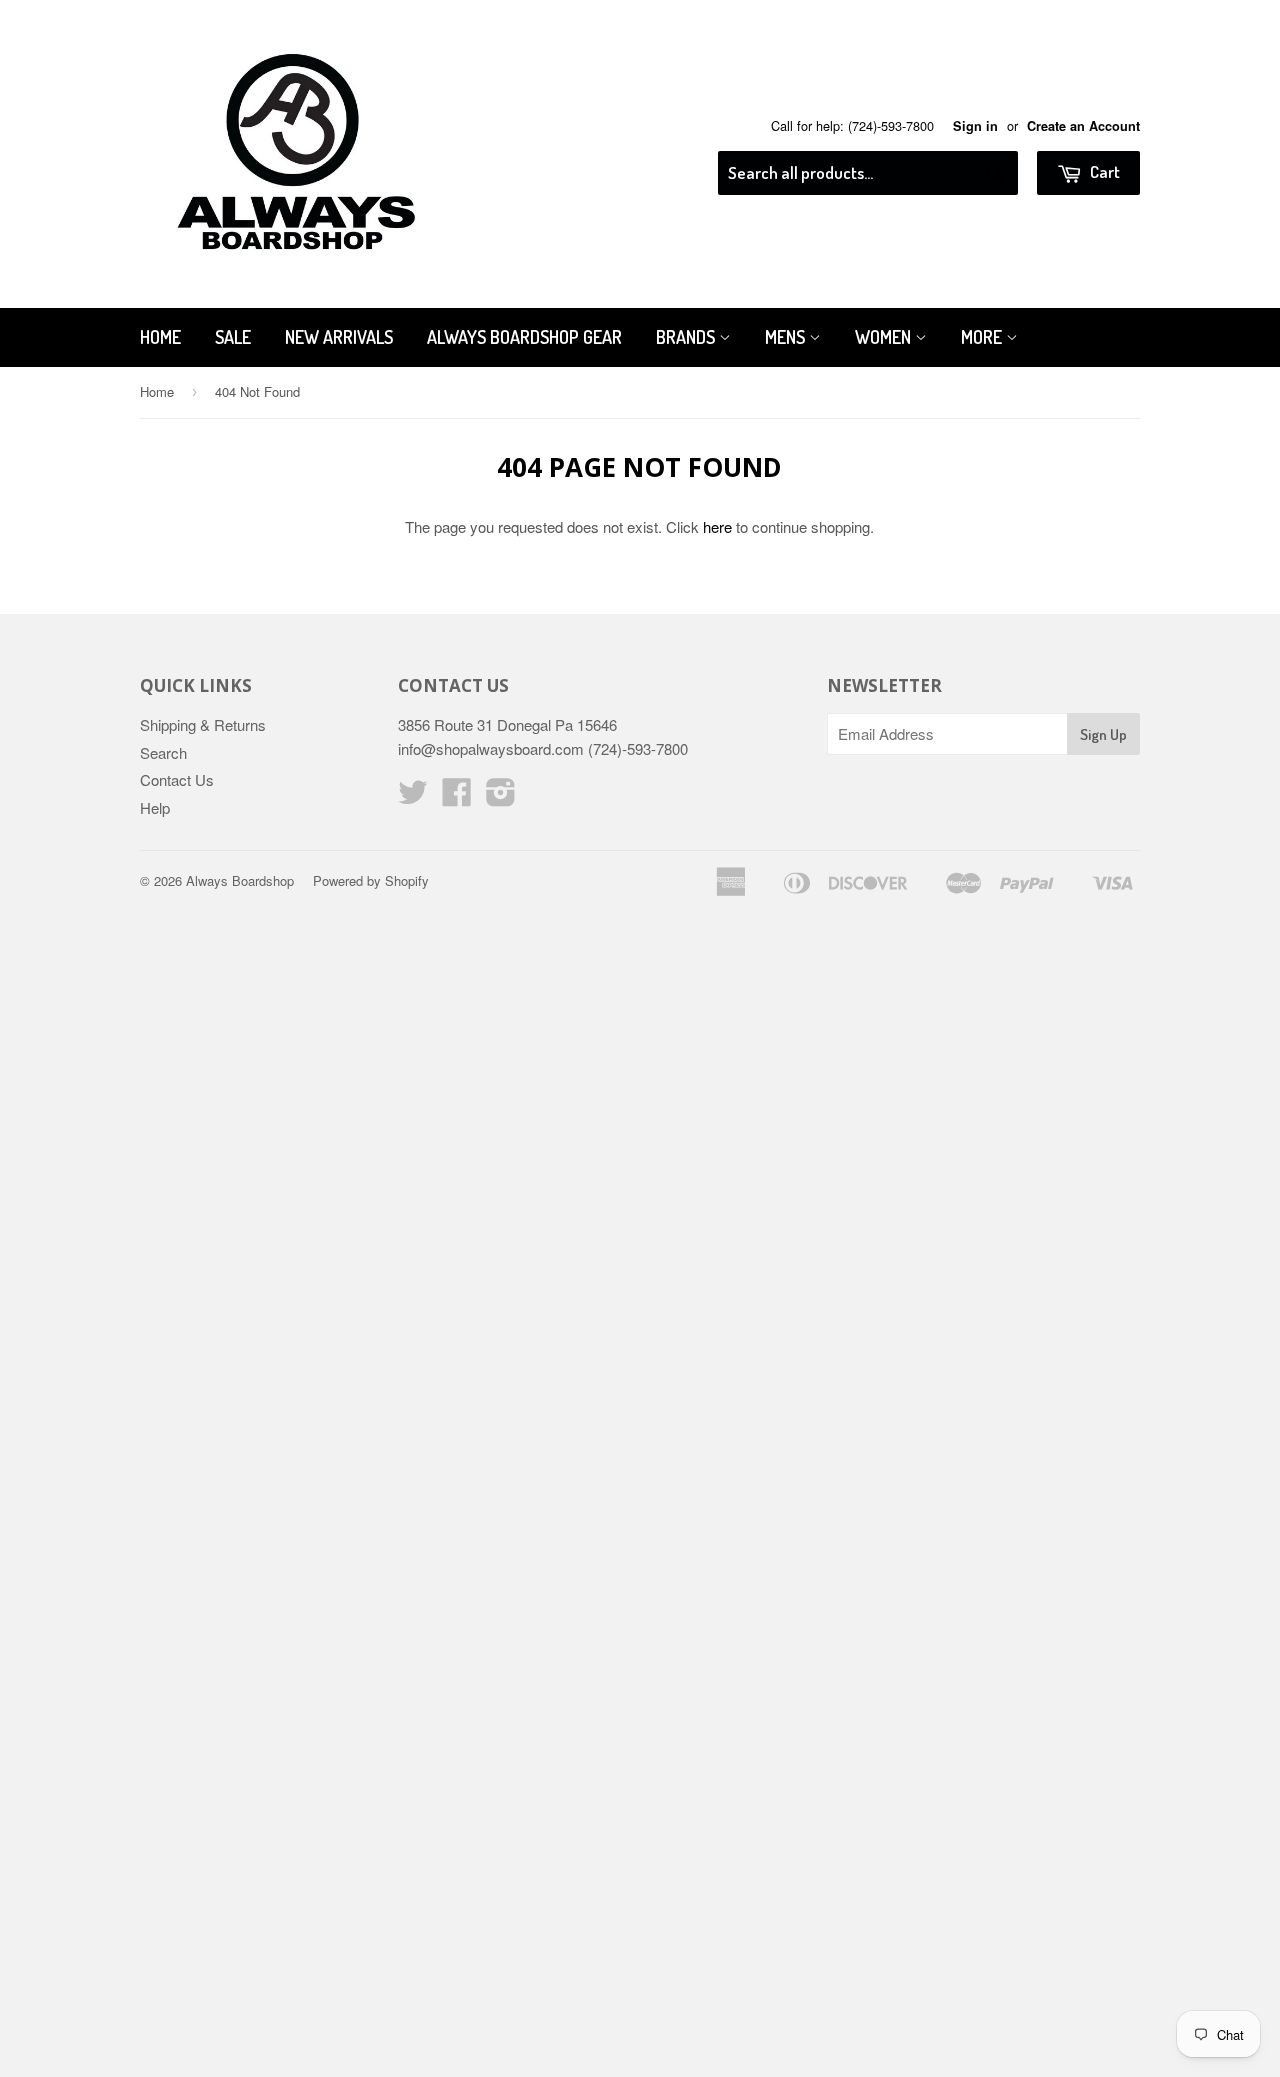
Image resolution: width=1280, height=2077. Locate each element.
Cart (1103, 171)
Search (163, 752)
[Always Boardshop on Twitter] (413, 797)
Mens (787, 337)
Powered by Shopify (371, 880)
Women (885, 337)
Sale (233, 337)
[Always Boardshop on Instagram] (501, 797)
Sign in (975, 126)
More (983, 337)
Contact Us (177, 779)
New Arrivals (339, 337)
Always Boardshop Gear (524, 337)
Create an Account (1083, 126)
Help (155, 807)
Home (160, 337)
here (717, 526)
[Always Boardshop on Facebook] (457, 797)
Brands (687, 337)
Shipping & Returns (203, 724)
